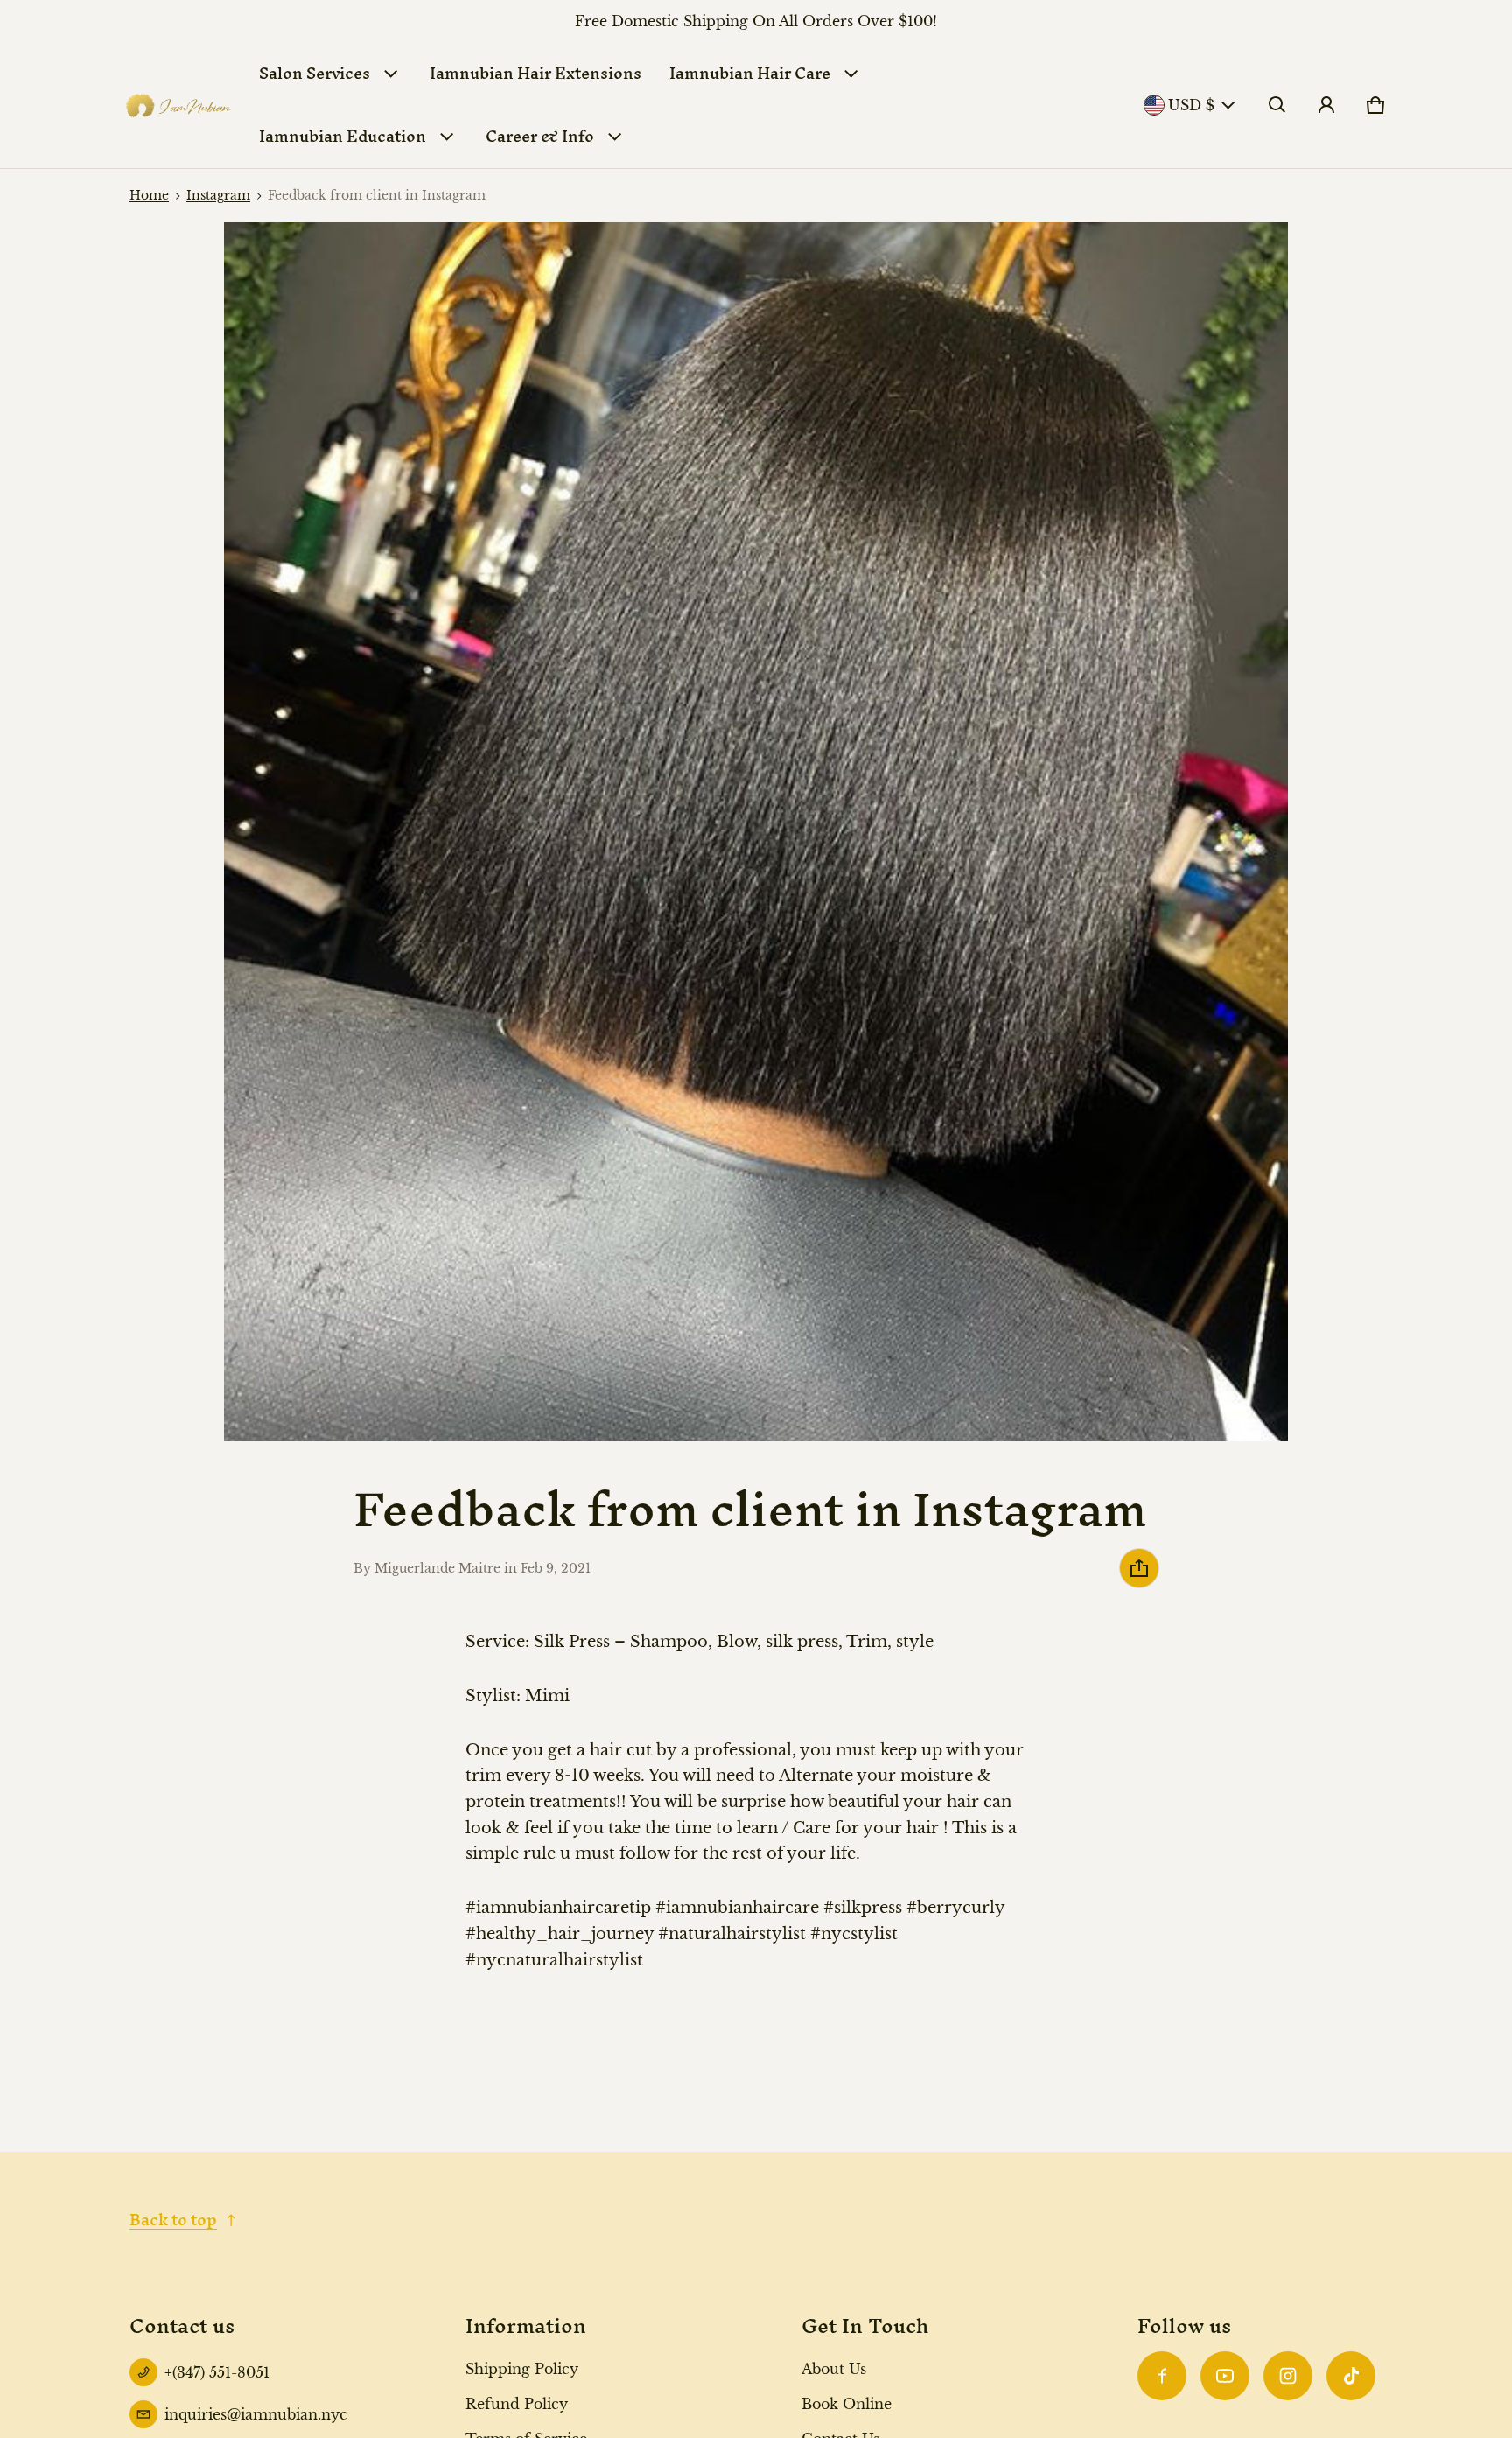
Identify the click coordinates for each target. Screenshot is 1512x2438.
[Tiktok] (1351, 2376)
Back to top (173, 2220)
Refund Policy (517, 2404)
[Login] (1326, 105)
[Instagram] (1288, 2376)
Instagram (218, 196)
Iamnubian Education (343, 136)
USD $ (1191, 105)
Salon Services (315, 73)
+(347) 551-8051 (217, 2372)
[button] (1277, 105)
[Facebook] (1162, 2376)
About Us (834, 2369)
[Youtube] (1225, 2376)
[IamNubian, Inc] (178, 105)
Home (149, 196)
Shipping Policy (522, 2369)
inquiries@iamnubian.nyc (256, 2414)
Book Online (847, 2404)
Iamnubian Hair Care (750, 73)
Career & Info (540, 136)
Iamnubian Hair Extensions (535, 73)
